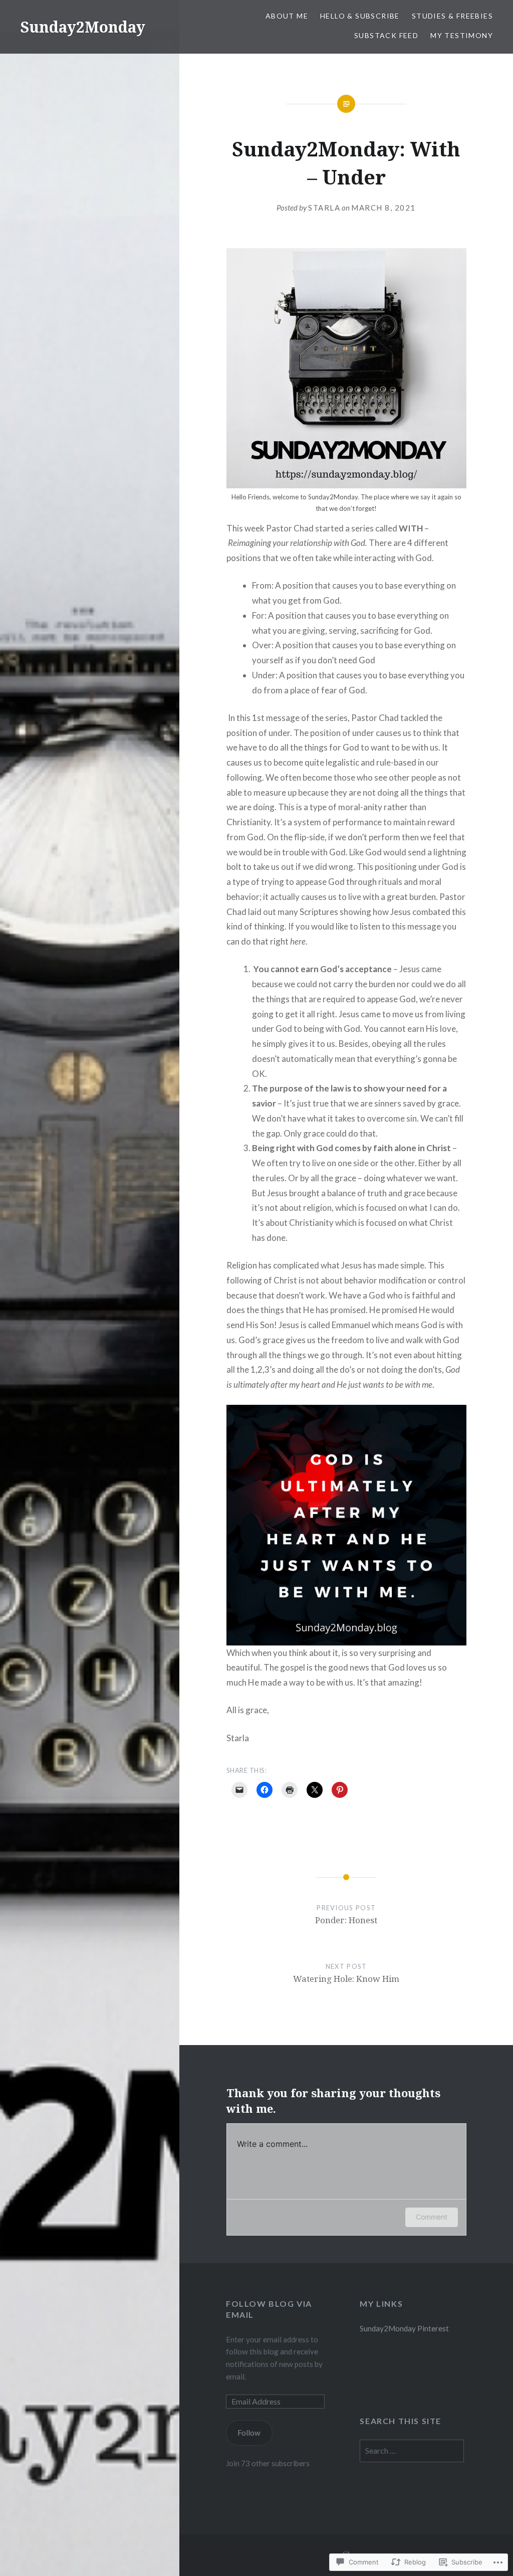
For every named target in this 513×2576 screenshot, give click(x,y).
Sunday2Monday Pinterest (404, 2328)
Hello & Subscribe (360, 16)
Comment (432, 2217)
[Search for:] (412, 2451)
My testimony (462, 35)
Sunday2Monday (83, 27)
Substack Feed (386, 35)
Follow (249, 2433)
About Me (287, 16)
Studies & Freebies (452, 16)
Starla (324, 208)
